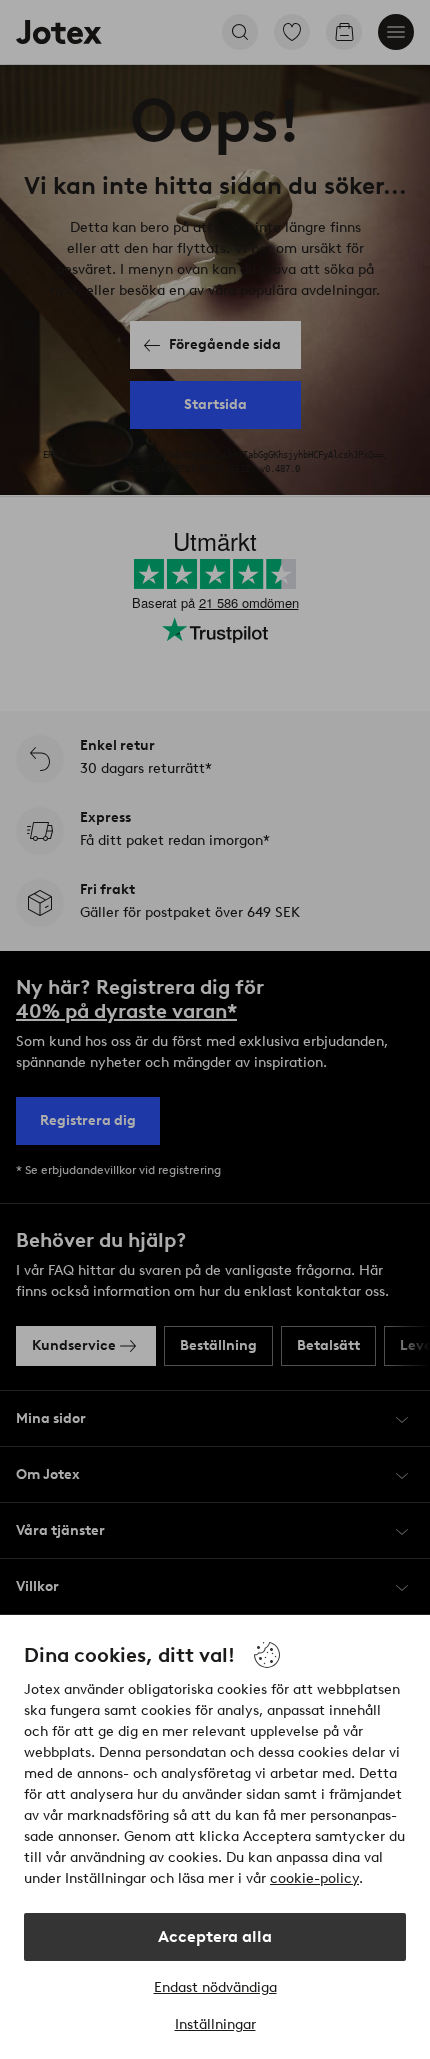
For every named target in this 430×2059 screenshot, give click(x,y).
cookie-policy (314, 1878)
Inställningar (215, 2024)
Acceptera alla (215, 1936)
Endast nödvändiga (215, 1987)
